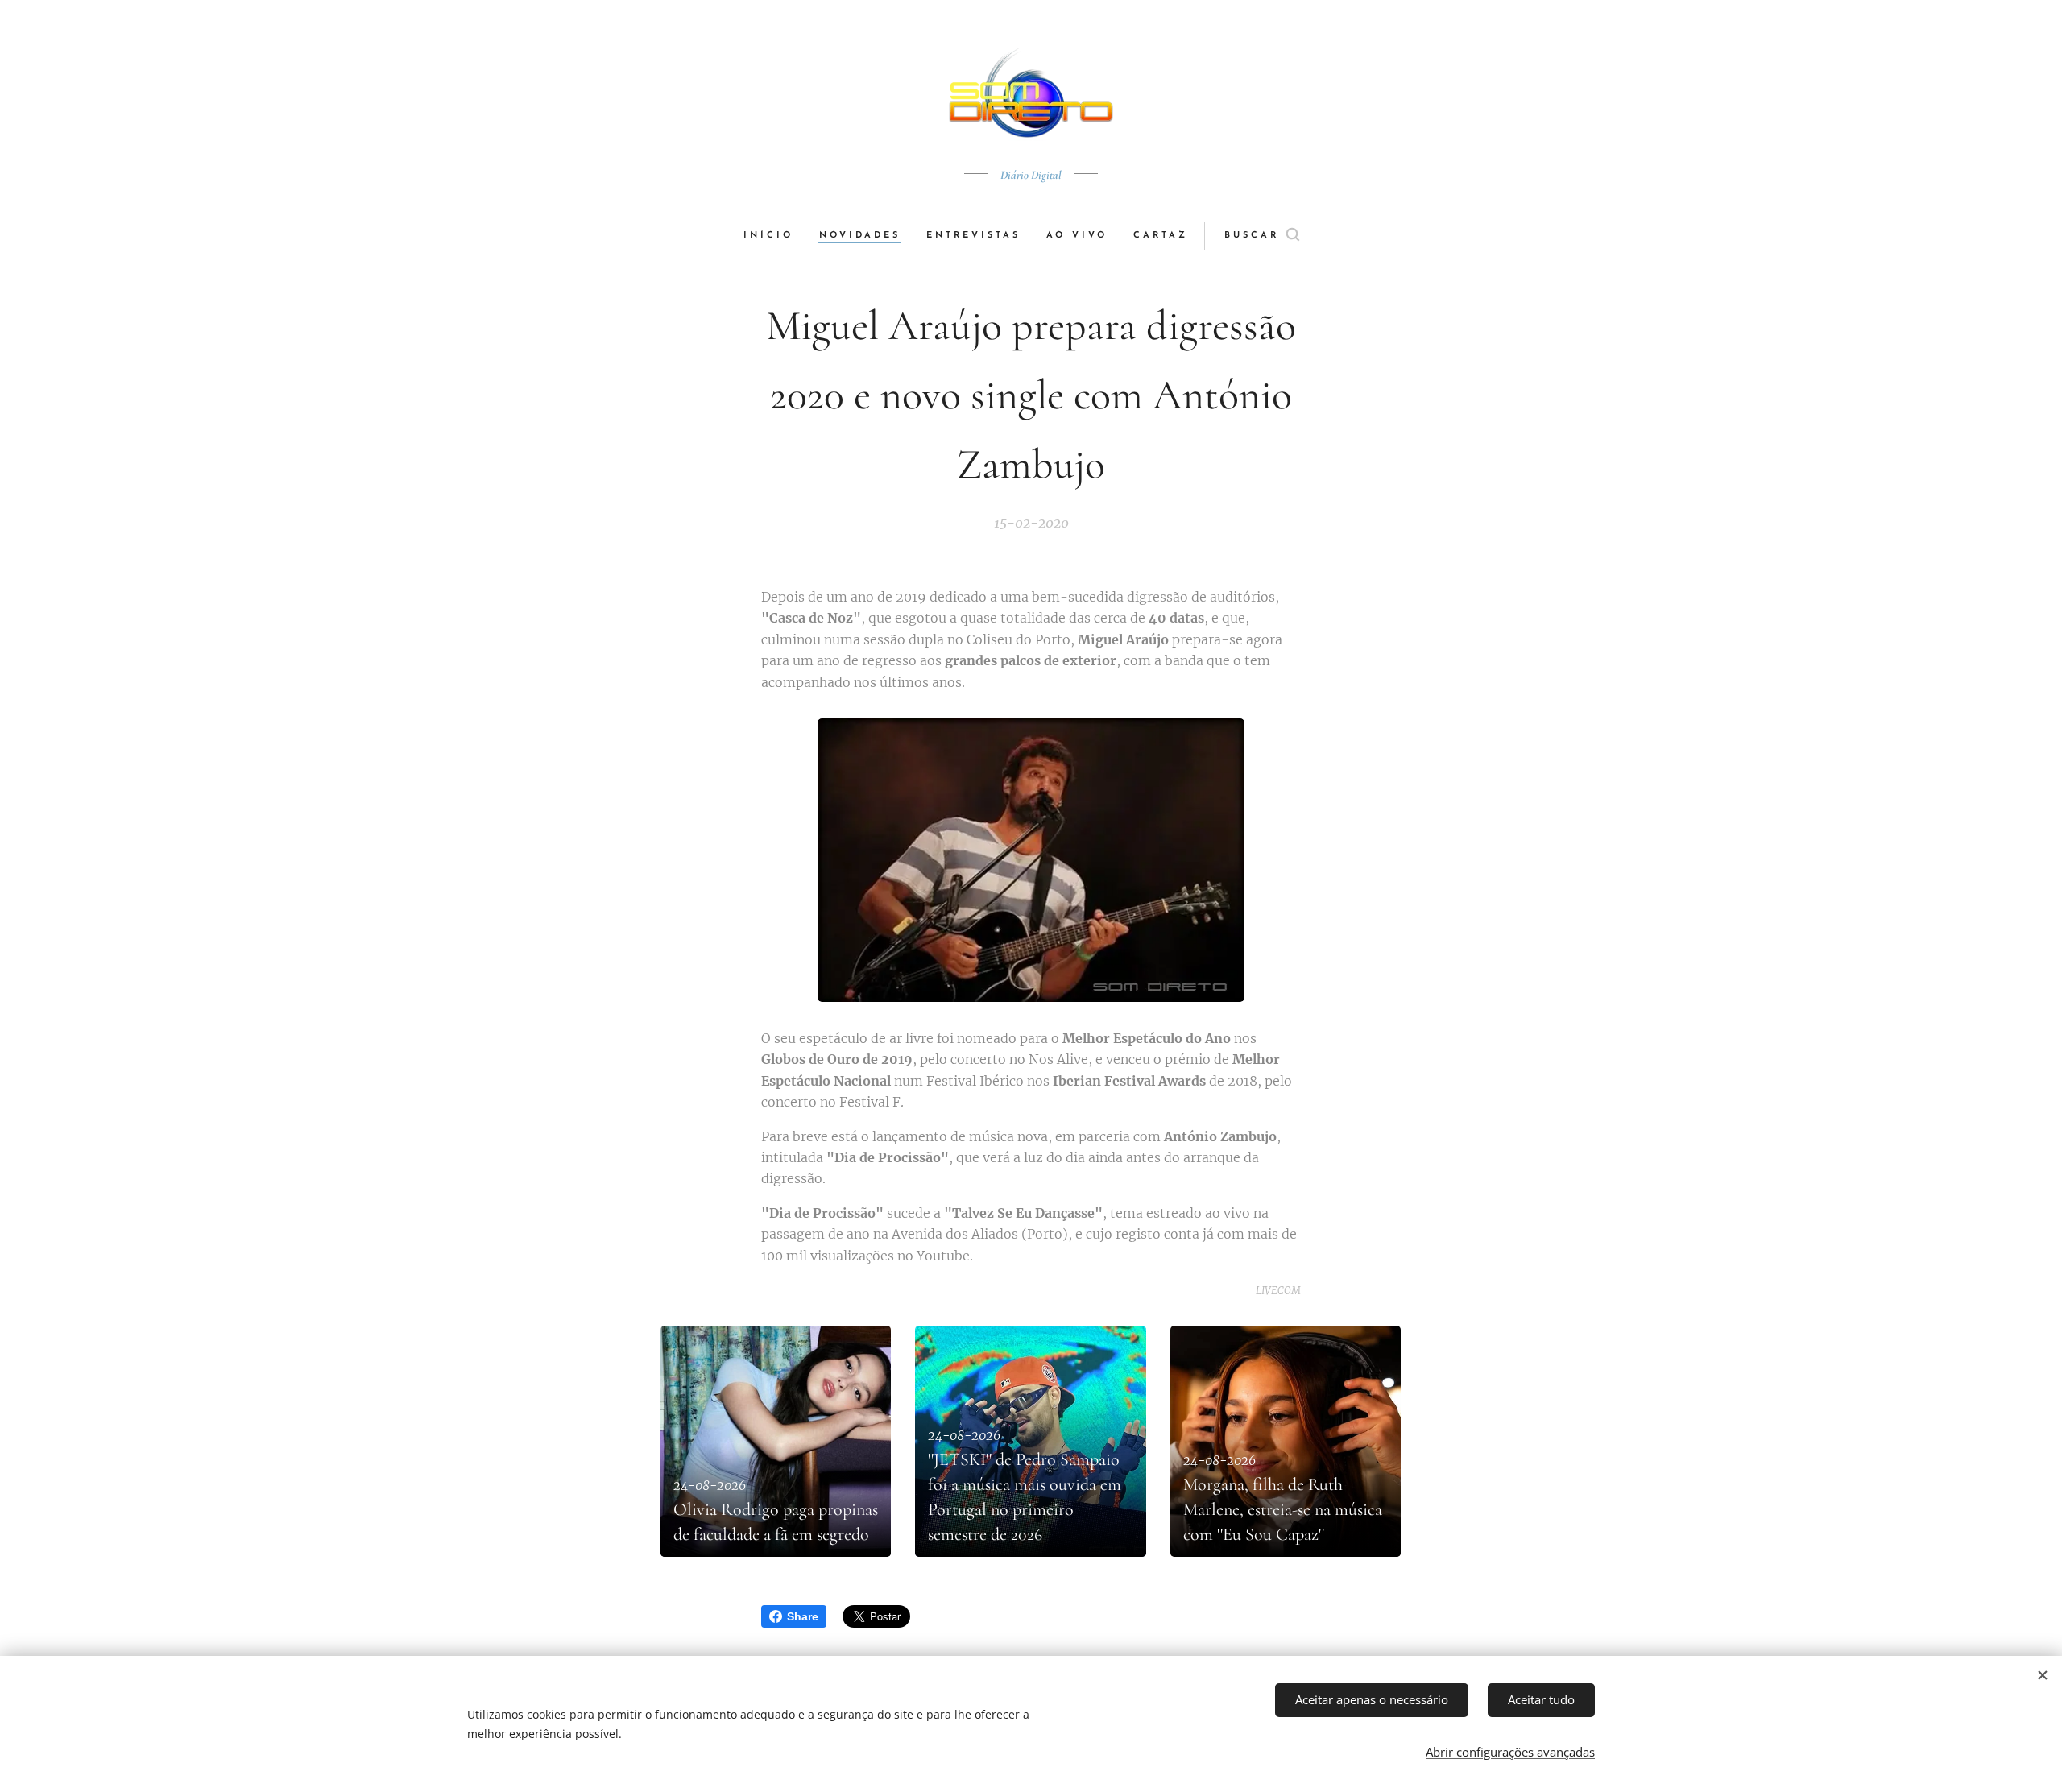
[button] (1262, 236)
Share (803, 1616)
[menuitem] (775, 236)
